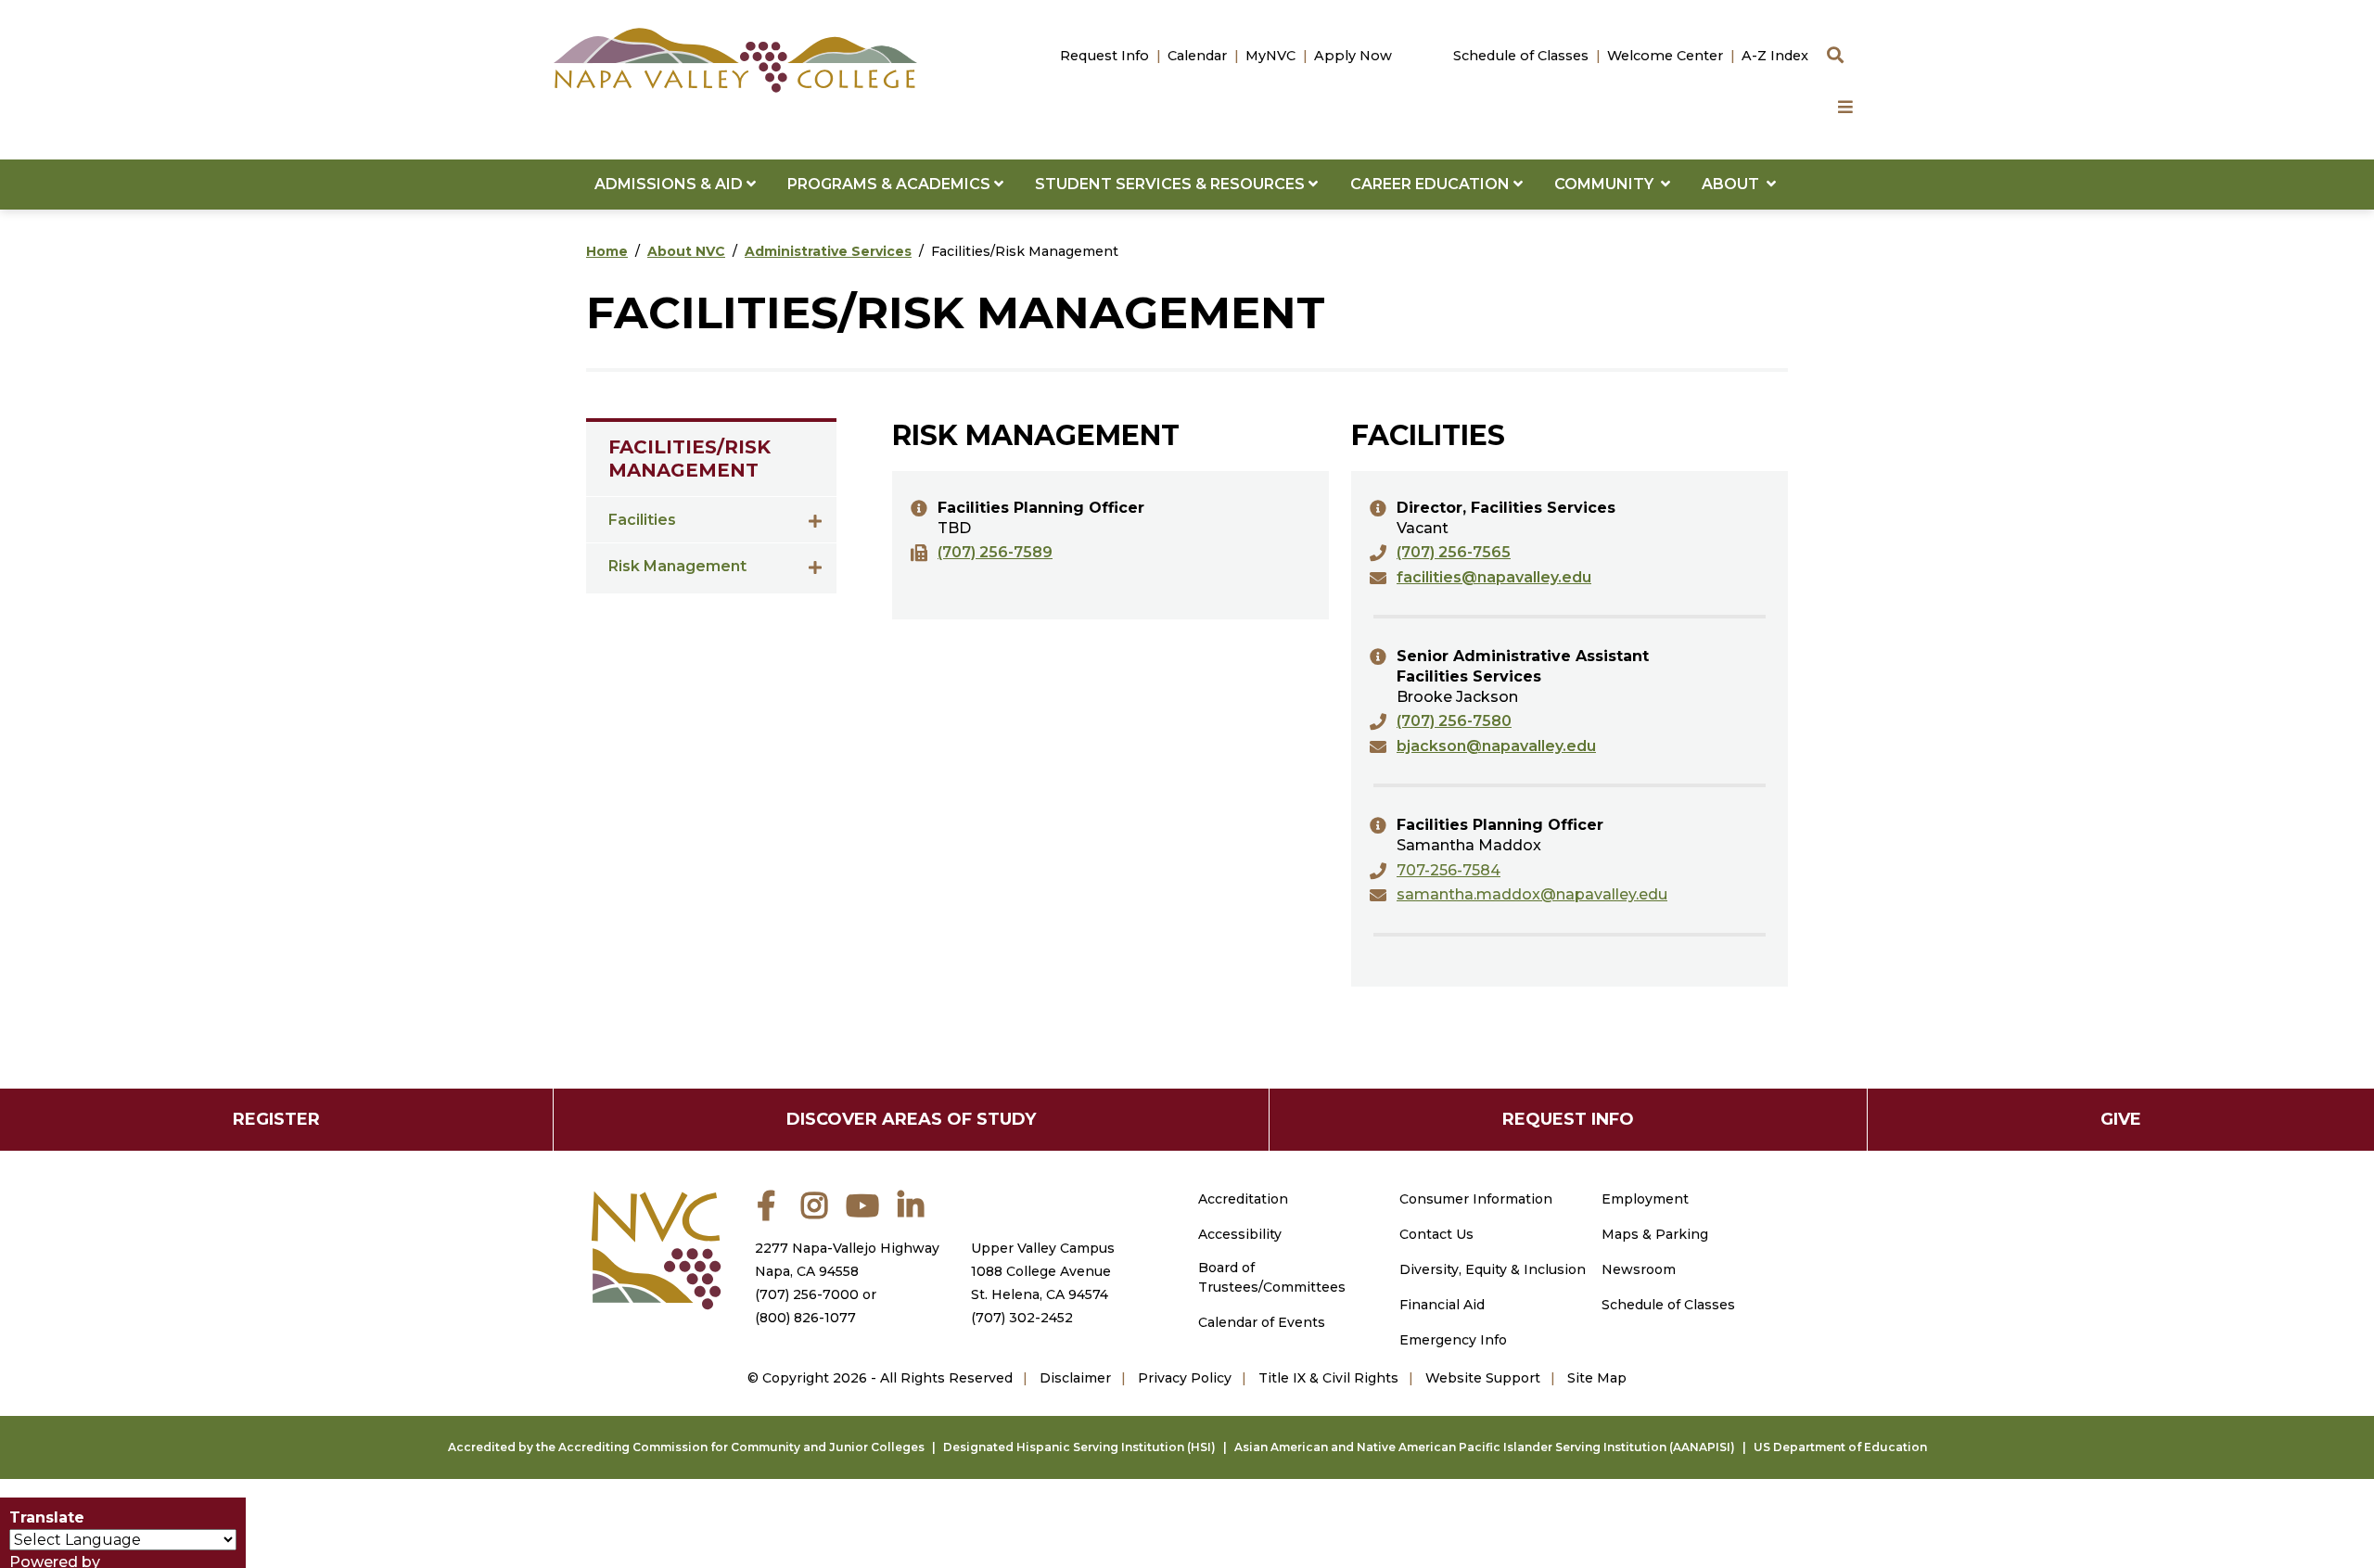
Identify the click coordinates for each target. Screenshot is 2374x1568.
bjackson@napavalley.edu (1496, 746)
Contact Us (1436, 1234)
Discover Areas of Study (911, 1119)
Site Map (1597, 1378)
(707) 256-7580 (1454, 721)
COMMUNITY (1608, 184)
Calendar (1197, 56)
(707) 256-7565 (1454, 552)
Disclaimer (1075, 1378)
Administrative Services (828, 251)
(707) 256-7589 (995, 552)
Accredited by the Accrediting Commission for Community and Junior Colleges (686, 1447)
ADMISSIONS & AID (670, 184)
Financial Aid (1442, 1305)
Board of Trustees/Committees (1272, 1277)
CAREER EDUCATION (1432, 184)
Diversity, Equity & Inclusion (1493, 1269)
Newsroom (1639, 1269)
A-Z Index (1775, 56)
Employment (1645, 1199)
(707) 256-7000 (807, 1294)
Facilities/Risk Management (689, 459)
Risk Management (677, 566)
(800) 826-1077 (805, 1318)
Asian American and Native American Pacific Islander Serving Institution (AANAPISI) (1485, 1447)
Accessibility (1240, 1234)
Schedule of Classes (1521, 56)
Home (607, 251)
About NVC (686, 251)
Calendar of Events (1262, 1322)
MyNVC (1270, 56)
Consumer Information (1476, 1199)
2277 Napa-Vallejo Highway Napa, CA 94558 (847, 1260)
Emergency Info (1453, 1340)
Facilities (642, 520)
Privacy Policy (1185, 1378)
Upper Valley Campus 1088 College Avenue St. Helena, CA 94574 (1043, 1271)
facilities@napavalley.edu (1494, 577)
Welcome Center (1665, 56)
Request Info (1104, 56)
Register (276, 1119)
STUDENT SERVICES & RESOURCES (1172, 184)
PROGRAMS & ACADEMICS (891, 184)
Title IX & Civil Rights (1328, 1378)
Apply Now (1353, 56)
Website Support (1483, 1378)
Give (2121, 1119)
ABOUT (1734, 184)
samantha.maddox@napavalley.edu (1532, 894)
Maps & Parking (1655, 1234)
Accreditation (1243, 1199)
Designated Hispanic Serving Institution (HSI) (1079, 1447)
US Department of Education (1840, 1447)
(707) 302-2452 (1022, 1318)
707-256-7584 (1449, 870)
